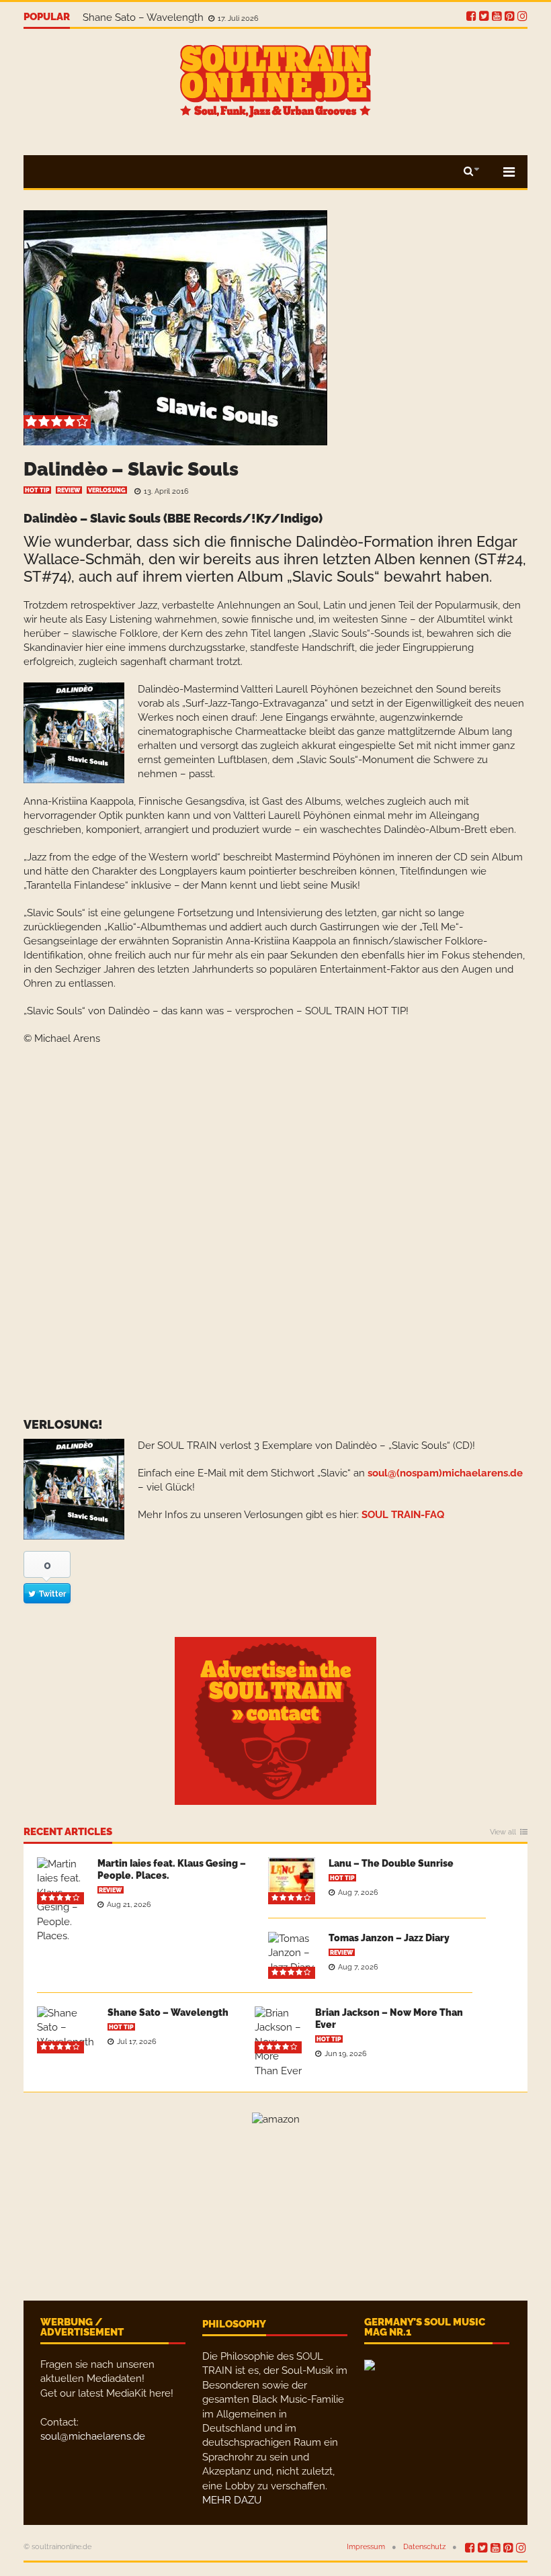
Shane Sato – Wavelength (144, 17)
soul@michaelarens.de (93, 2436)
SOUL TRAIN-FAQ (403, 1515)
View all (503, 1832)
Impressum (366, 2547)
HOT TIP (37, 490)
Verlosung (107, 490)
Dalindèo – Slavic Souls (131, 469)
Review (69, 490)
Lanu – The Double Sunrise (391, 1863)
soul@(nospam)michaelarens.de (445, 1473)
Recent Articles (68, 1832)
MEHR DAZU (232, 2500)
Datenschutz (424, 2547)
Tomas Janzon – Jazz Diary (389, 1938)
